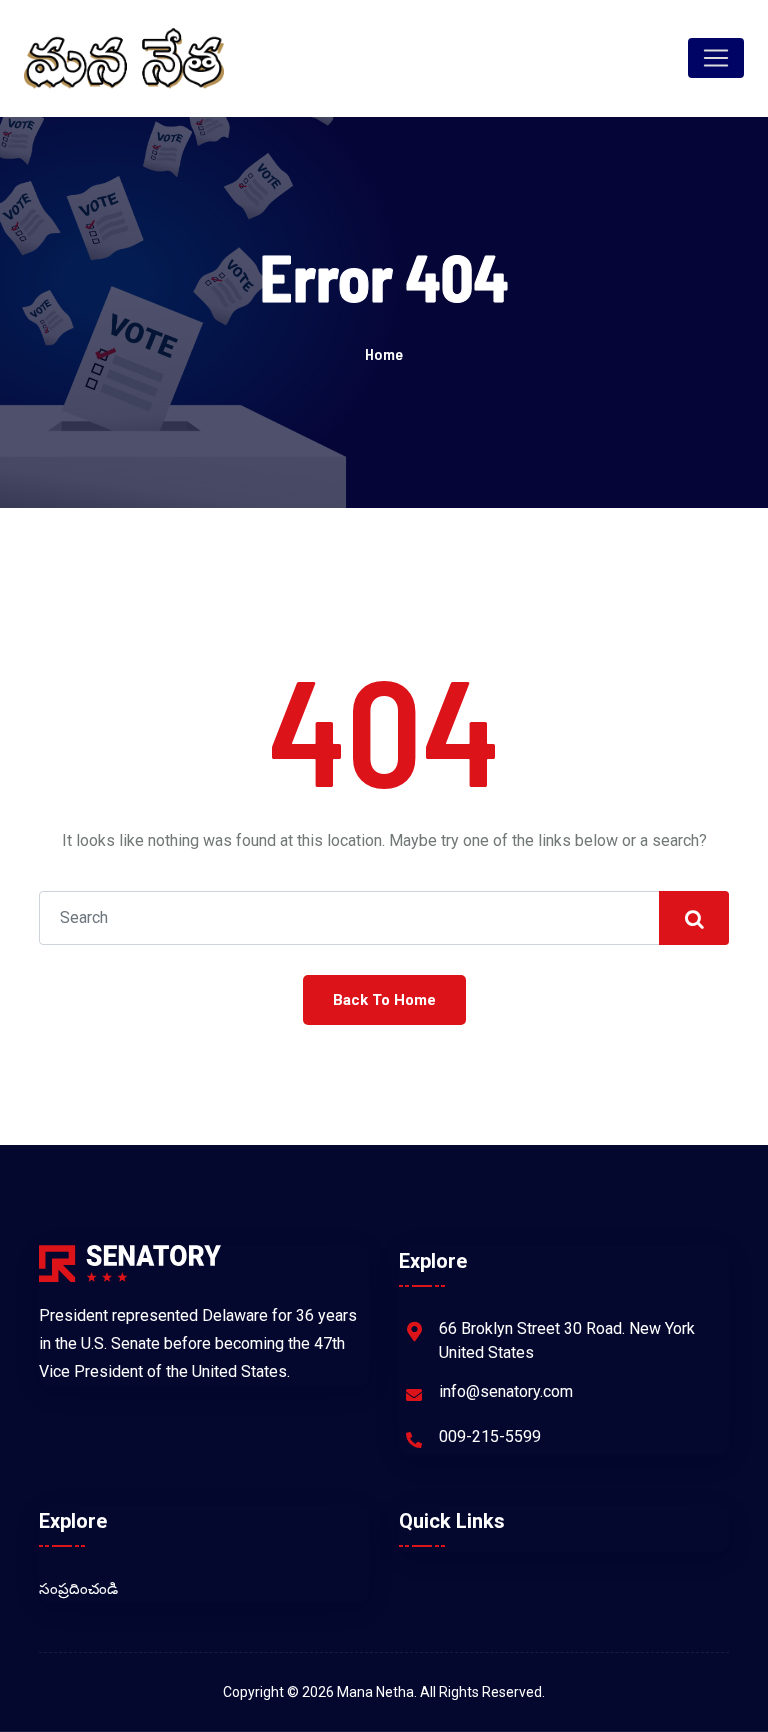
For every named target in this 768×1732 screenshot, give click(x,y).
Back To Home (384, 1000)
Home (384, 353)
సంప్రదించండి (78, 1589)
